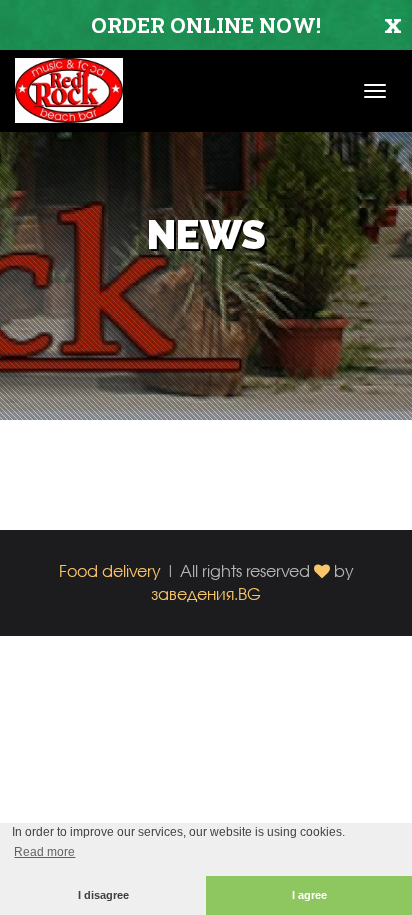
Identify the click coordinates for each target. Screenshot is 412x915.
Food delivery (110, 570)
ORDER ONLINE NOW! (206, 25)
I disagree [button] (103, 895)
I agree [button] (309, 895)
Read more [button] (44, 852)
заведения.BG (206, 593)
